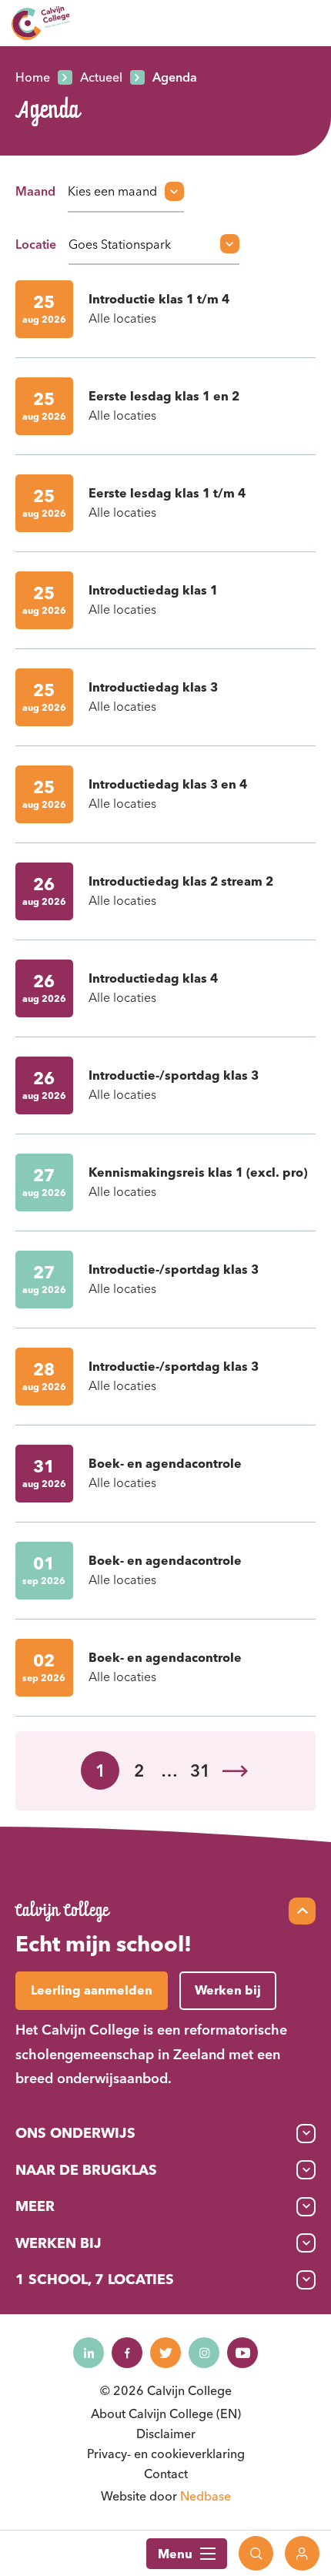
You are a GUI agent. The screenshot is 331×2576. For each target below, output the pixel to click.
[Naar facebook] (127, 2353)
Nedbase (206, 2496)
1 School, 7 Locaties (95, 2279)
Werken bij (59, 2243)
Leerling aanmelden (92, 1990)
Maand (35, 191)
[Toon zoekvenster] (256, 2553)
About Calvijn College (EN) (166, 2414)
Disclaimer (166, 2434)
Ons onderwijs (75, 2133)
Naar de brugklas (86, 2170)
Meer (35, 2206)
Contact (166, 2474)
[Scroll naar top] (302, 1911)
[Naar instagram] (204, 2353)
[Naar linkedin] (89, 2353)
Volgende (235, 1771)
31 (200, 1770)
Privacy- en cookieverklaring (166, 2454)
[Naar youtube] (242, 2353)
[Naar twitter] (165, 2353)
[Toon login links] (302, 2553)
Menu (175, 2554)
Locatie (36, 244)
